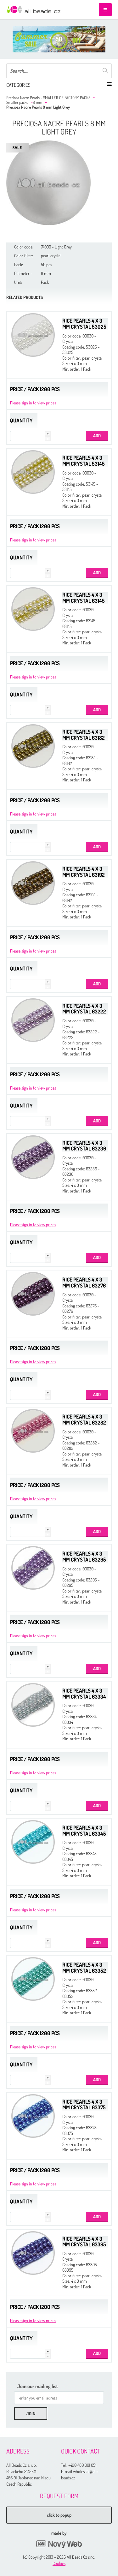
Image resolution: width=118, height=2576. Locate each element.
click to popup (59, 2515)
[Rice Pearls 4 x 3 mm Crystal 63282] (33, 1431)
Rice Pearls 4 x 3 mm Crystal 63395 (84, 2242)
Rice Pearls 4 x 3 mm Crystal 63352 (84, 1968)
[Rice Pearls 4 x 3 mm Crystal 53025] (33, 335)
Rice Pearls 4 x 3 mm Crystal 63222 (84, 1009)
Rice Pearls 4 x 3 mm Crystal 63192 (84, 872)
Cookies (59, 2563)
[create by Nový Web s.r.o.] (59, 2544)
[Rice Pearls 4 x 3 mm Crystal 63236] (33, 1157)
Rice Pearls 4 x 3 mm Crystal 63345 (84, 1831)
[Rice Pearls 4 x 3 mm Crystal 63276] (33, 1294)
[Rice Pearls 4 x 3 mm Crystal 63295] (33, 1568)
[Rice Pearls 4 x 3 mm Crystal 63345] (33, 1842)
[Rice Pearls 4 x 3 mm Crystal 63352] (33, 1979)
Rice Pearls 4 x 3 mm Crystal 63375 (84, 2105)
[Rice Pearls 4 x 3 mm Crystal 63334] (33, 1705)
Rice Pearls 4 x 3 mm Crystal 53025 (84, 324)
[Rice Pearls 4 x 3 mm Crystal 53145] (33, 472)
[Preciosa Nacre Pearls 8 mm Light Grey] (48, 183)
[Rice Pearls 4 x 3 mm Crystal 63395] (33, 2253)
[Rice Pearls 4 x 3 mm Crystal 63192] (33, 883)
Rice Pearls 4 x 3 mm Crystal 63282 (84, 1419)
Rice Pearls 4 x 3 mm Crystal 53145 (84, 461)
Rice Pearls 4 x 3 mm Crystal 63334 (84, 1694)
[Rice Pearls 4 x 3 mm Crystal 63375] (33, 2116)
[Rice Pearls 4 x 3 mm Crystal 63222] (33, 1020)
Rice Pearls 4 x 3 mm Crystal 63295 (84, 1557)
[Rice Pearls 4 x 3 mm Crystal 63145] (33, 609)
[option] (59, 39)
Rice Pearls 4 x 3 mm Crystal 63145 (84, 598)
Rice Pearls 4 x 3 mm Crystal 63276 (84, 1282)
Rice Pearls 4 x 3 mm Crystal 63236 (84, 1146)
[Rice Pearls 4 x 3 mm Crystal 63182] (33, 746)
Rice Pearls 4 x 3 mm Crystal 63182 (84, 735)
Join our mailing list (38, 2386)
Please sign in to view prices (33, 403)
